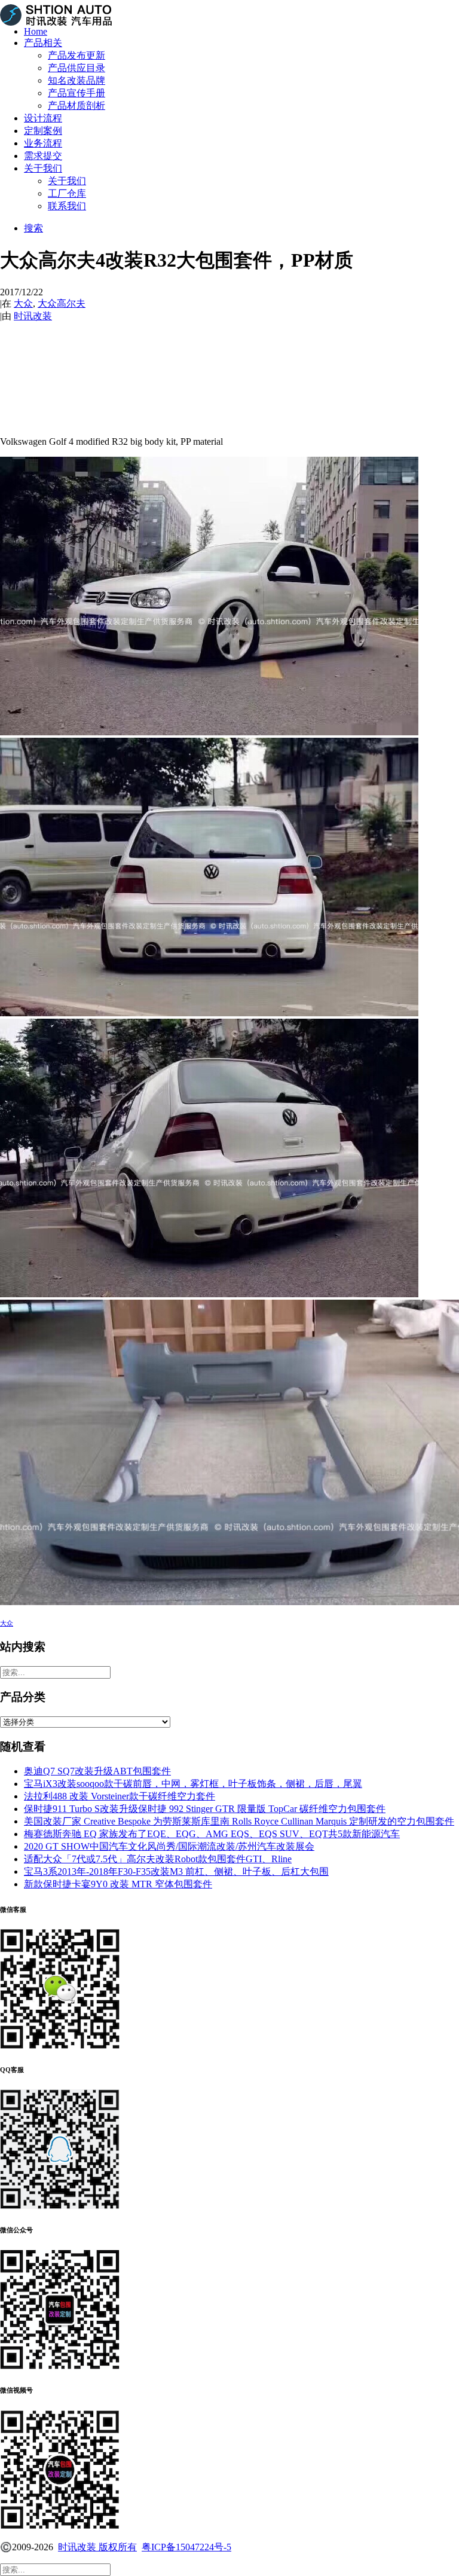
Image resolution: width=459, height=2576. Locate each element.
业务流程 (43, 143)
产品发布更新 (76, 55)
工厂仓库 (67, 193)
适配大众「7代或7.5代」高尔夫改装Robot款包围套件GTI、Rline (158, 1859)
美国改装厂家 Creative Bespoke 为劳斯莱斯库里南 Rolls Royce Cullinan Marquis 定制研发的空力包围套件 (239, 1821)
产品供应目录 (76, 68)
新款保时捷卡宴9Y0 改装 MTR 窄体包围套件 (118, 1884)
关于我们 (43, 168)
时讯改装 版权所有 (97, 2547)
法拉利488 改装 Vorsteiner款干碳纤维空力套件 (120, 1796)
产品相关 (43, 43)
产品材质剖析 (76, 106)
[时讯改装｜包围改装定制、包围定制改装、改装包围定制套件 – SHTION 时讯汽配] (229, 8)
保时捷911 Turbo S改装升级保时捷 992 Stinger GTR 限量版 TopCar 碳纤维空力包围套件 (205, 1809)
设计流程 (43, 118)
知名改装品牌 (76, 80)
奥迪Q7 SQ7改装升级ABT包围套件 (97, 1771)
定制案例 (43, 131)
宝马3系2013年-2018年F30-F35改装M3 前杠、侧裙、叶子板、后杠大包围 (176, 1871)
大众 (23, 303)
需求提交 (43, 156)
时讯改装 (33, 316)
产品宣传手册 (76, 93)
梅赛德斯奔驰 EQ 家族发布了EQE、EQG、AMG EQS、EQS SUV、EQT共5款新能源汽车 (212, 1834)
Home (36, 31)
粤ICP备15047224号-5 (186, 2547)
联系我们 (67, 206)
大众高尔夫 (62, 303)
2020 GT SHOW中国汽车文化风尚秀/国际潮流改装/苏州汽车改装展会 (169, 1846)
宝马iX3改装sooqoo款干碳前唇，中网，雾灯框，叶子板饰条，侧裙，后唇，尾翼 (193, 1784)
